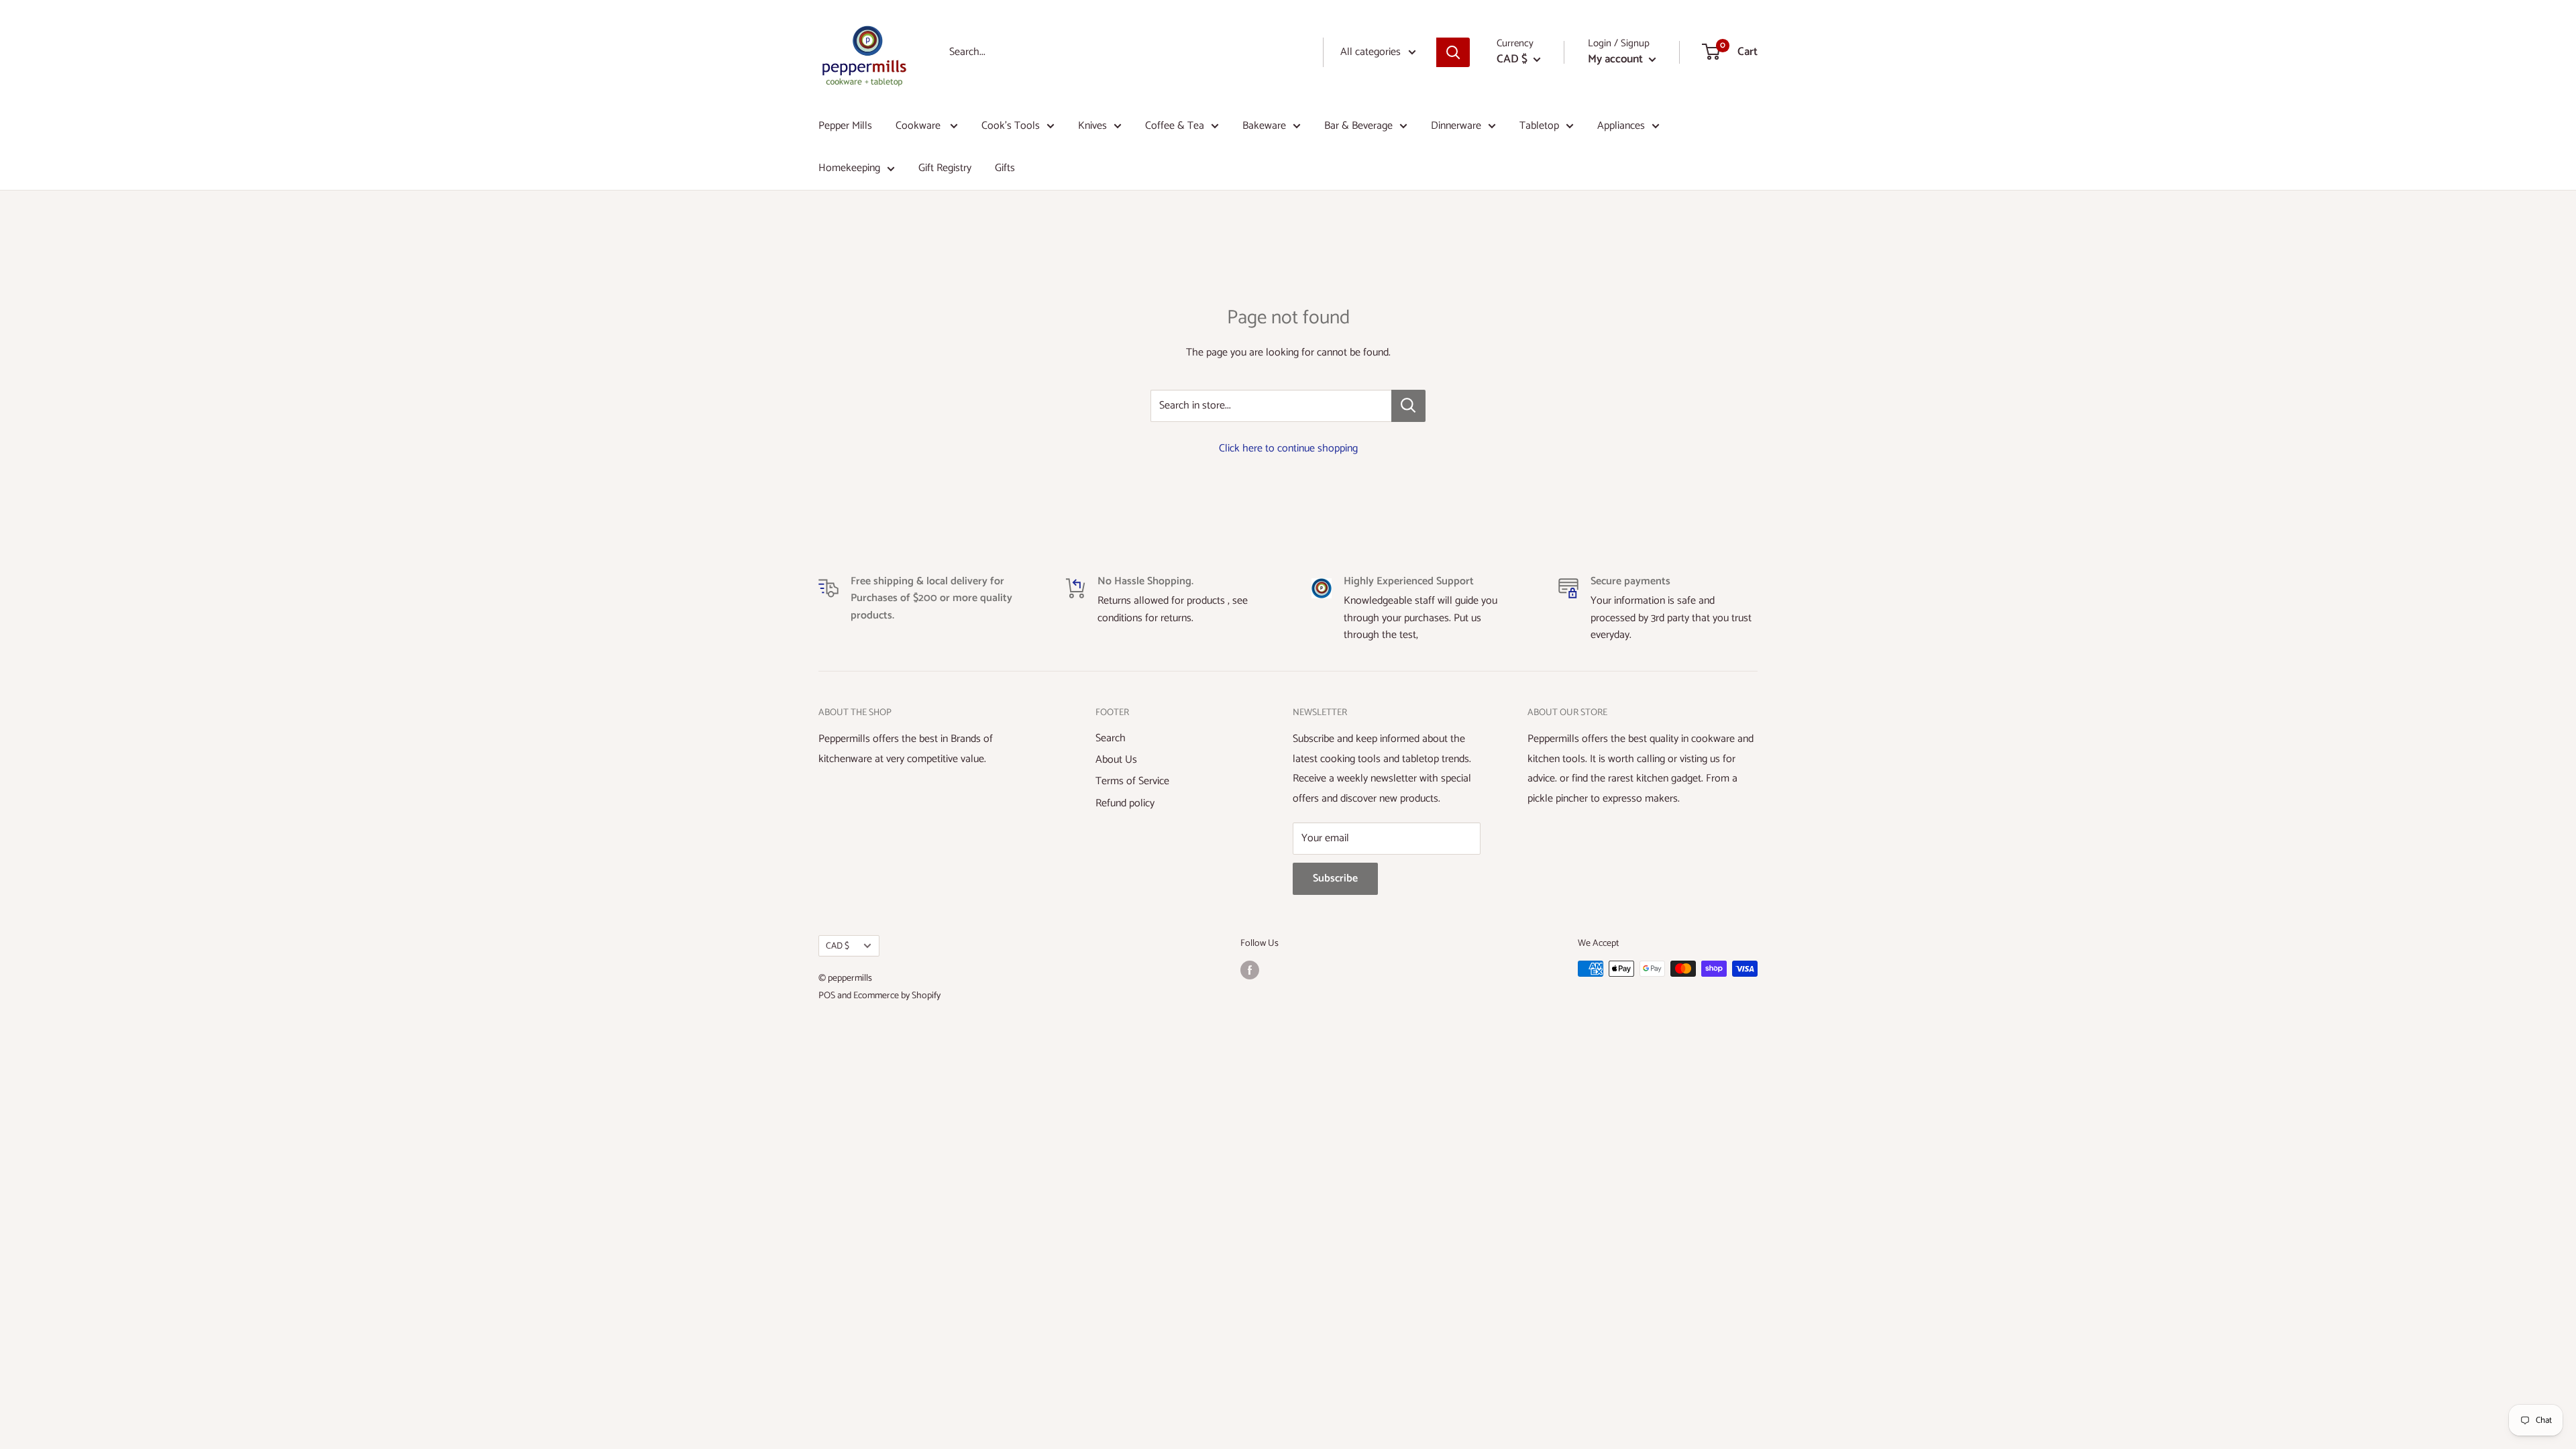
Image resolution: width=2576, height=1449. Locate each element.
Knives (1092, 126)
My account (1617, 59)
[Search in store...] (1408, 406)
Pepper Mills (845, 126)
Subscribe (1335, 878)
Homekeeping (849, 168)
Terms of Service (1132, 781)
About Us (1116, 760)
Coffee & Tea (1175, 126)
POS (827, 996)
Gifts (1005, 168)
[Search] (1453, 52)
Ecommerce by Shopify (897, 996)
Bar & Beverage (1358, 126)
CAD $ (838, 946)
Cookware (919, 126)
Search (1111, 738)
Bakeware (1264, 126)
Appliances (1621, 126)
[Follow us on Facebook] (1250, 970)
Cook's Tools (1011, 126)
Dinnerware (1456, 126)
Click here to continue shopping (1288, 448)
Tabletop (1539, 126)
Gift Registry (945, 168)
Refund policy (1125, 803)
